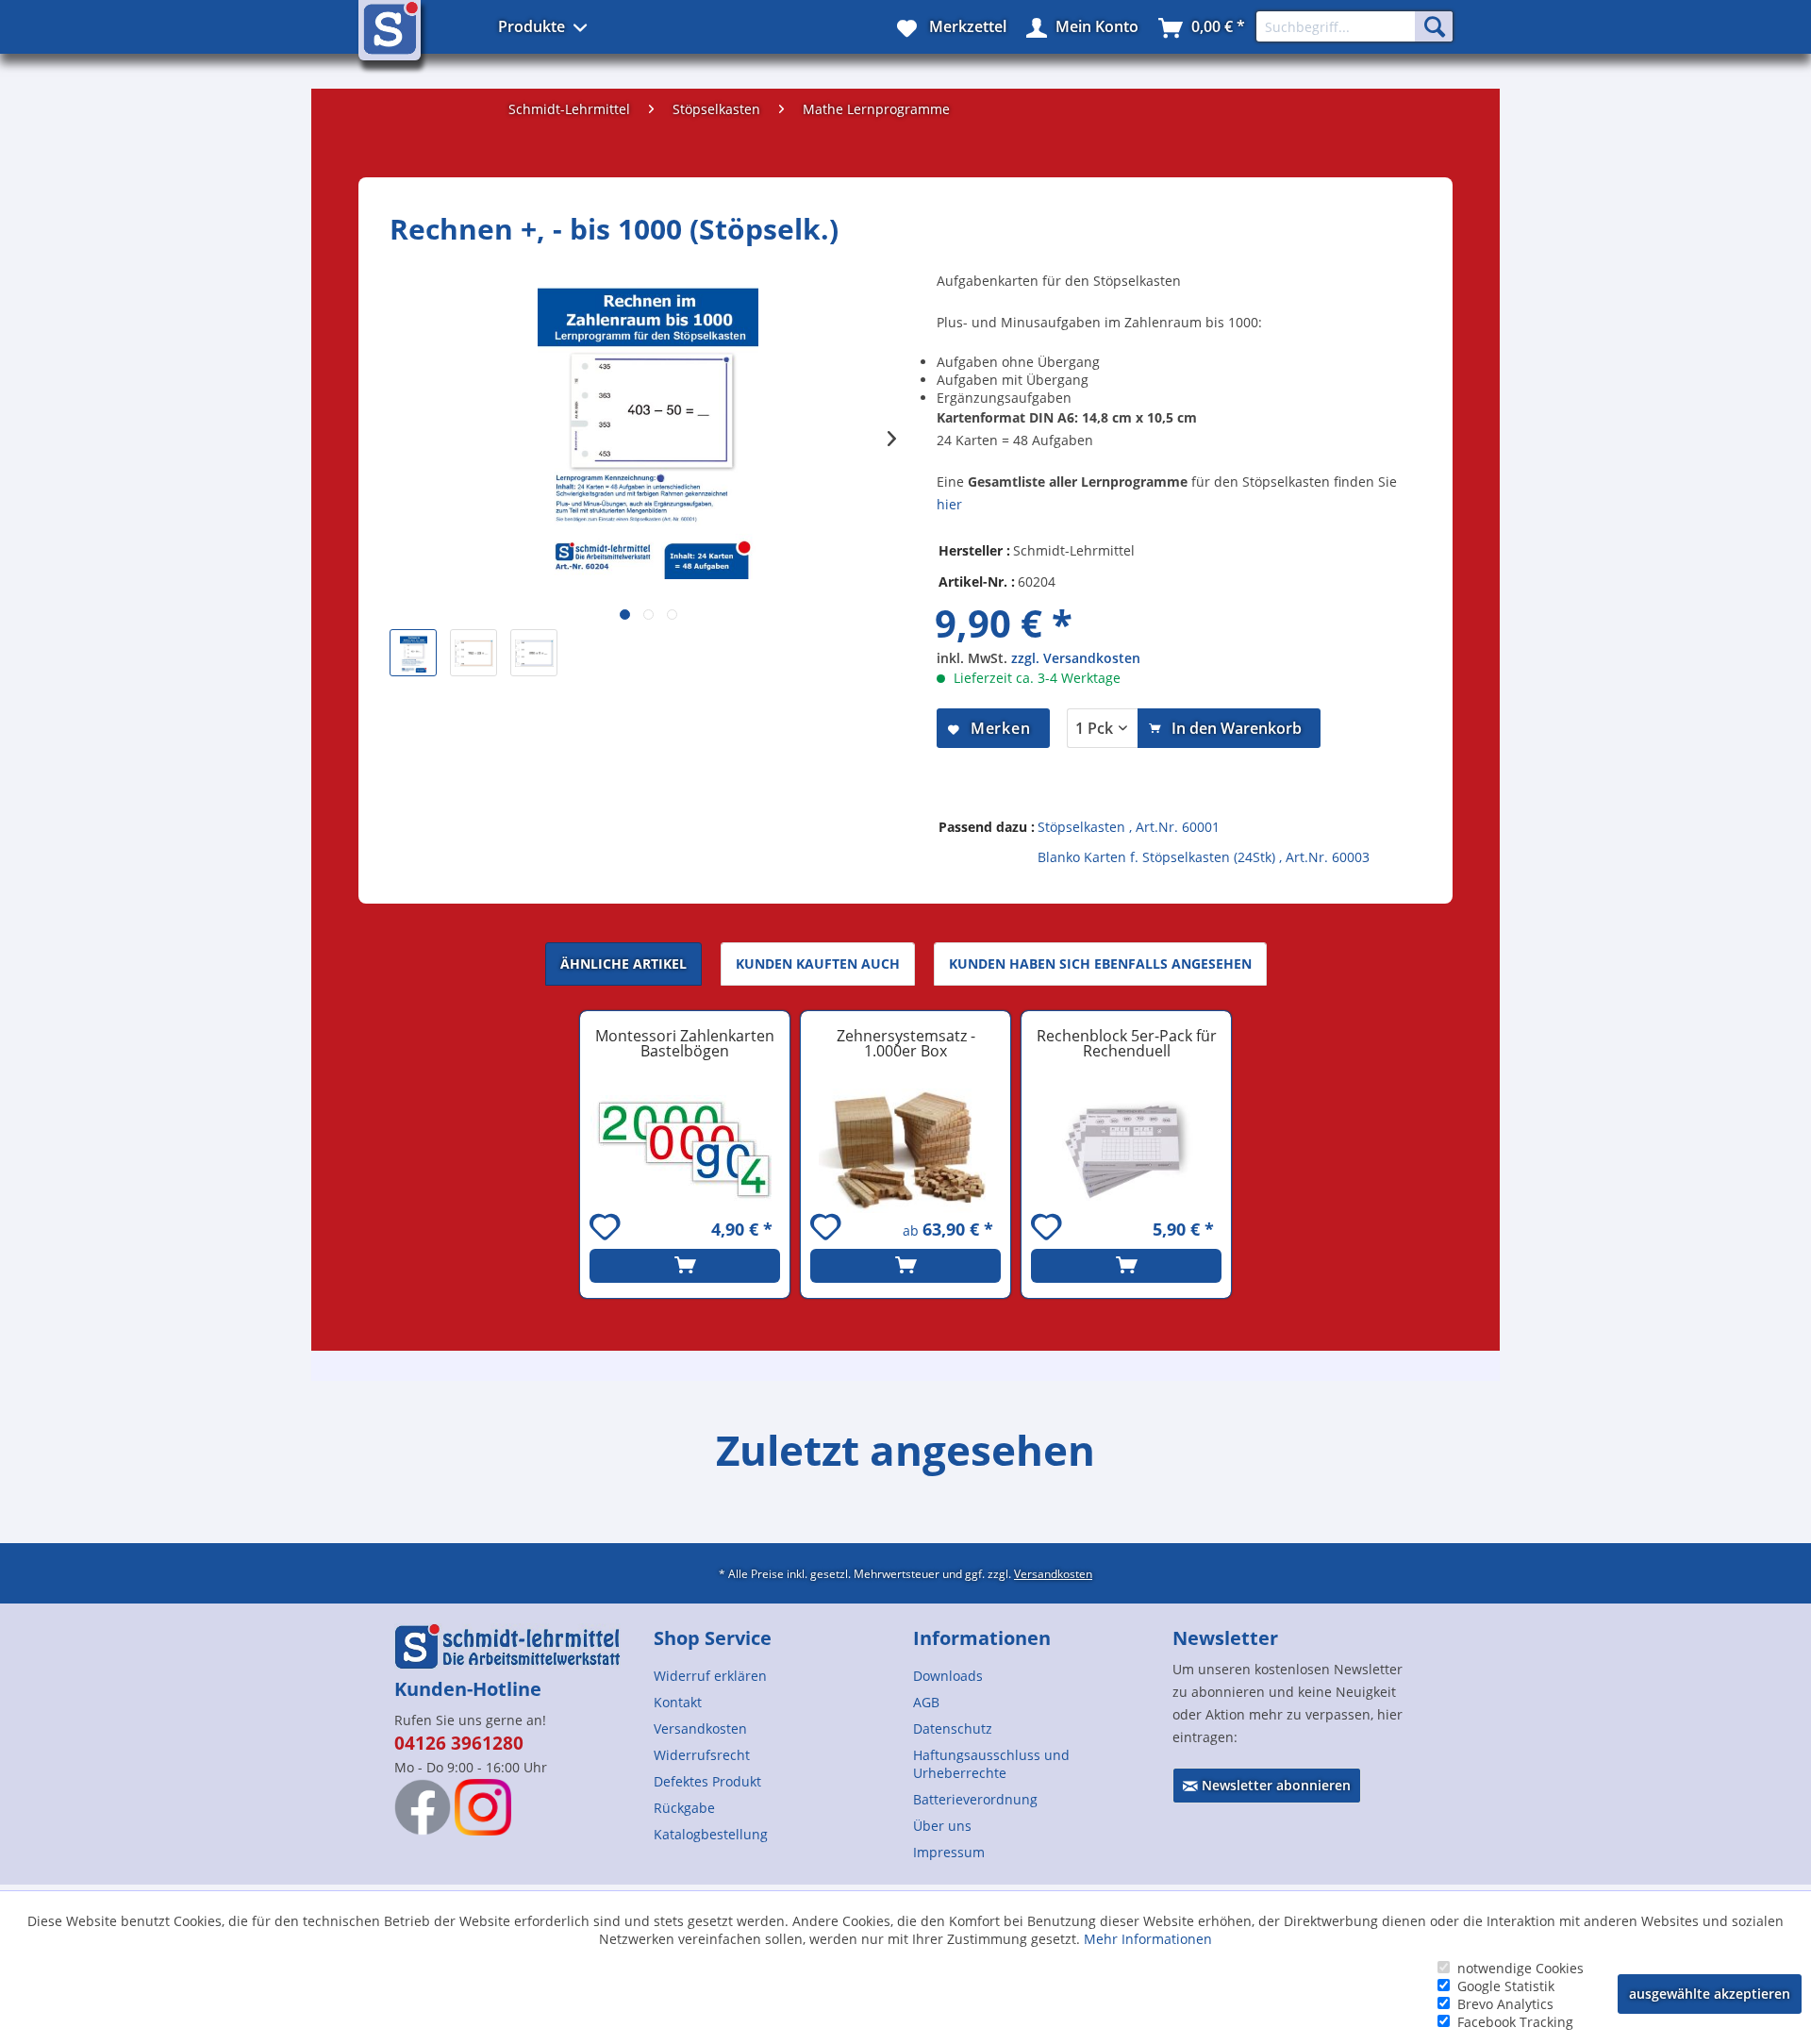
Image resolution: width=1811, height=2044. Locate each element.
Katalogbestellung (711, 1834)
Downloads (948, 1676)
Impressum (949, 1852)
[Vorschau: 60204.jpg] (534, 653)
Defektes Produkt (707, 1781)
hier (949, 504)
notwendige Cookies (1520, 1968)
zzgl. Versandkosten (1076, 658)
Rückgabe (684, 1808)
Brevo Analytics (1505, 2004)
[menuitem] (776, 1676)
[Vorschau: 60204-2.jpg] (474, 653)
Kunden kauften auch (818, 964)
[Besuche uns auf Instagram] (483, 1807)
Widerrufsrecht (702, 1755)
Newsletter (1225, 1638)
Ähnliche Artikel (623, 964)
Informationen (982, 1638)
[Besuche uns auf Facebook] (423, 1807)
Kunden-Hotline (468, 1689)
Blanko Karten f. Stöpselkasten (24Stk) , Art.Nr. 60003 (1204, 857)
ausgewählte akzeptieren (1710, 1994)
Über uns (942, 1826)
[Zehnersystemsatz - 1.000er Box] (905, 1151)
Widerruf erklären (710, 1676)
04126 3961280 (459, 1743)
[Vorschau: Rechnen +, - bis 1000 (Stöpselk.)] (413, 653)
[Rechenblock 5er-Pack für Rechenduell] (1126, 1151)
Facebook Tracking (1515, 2022)
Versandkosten (1053, 1573)
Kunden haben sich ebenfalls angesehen (1100, 964)
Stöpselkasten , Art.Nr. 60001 (1129, 827)
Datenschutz (953, 1728)
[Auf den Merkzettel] (607, 1230)
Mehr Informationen (1148, 1939)
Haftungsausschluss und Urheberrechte (991, 1764)
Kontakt (678, 1702)
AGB (926, 1702)
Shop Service (713, 1638)
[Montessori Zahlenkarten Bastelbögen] (685, 1151)
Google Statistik (1506, 1986)
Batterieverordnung (975, 1799)
